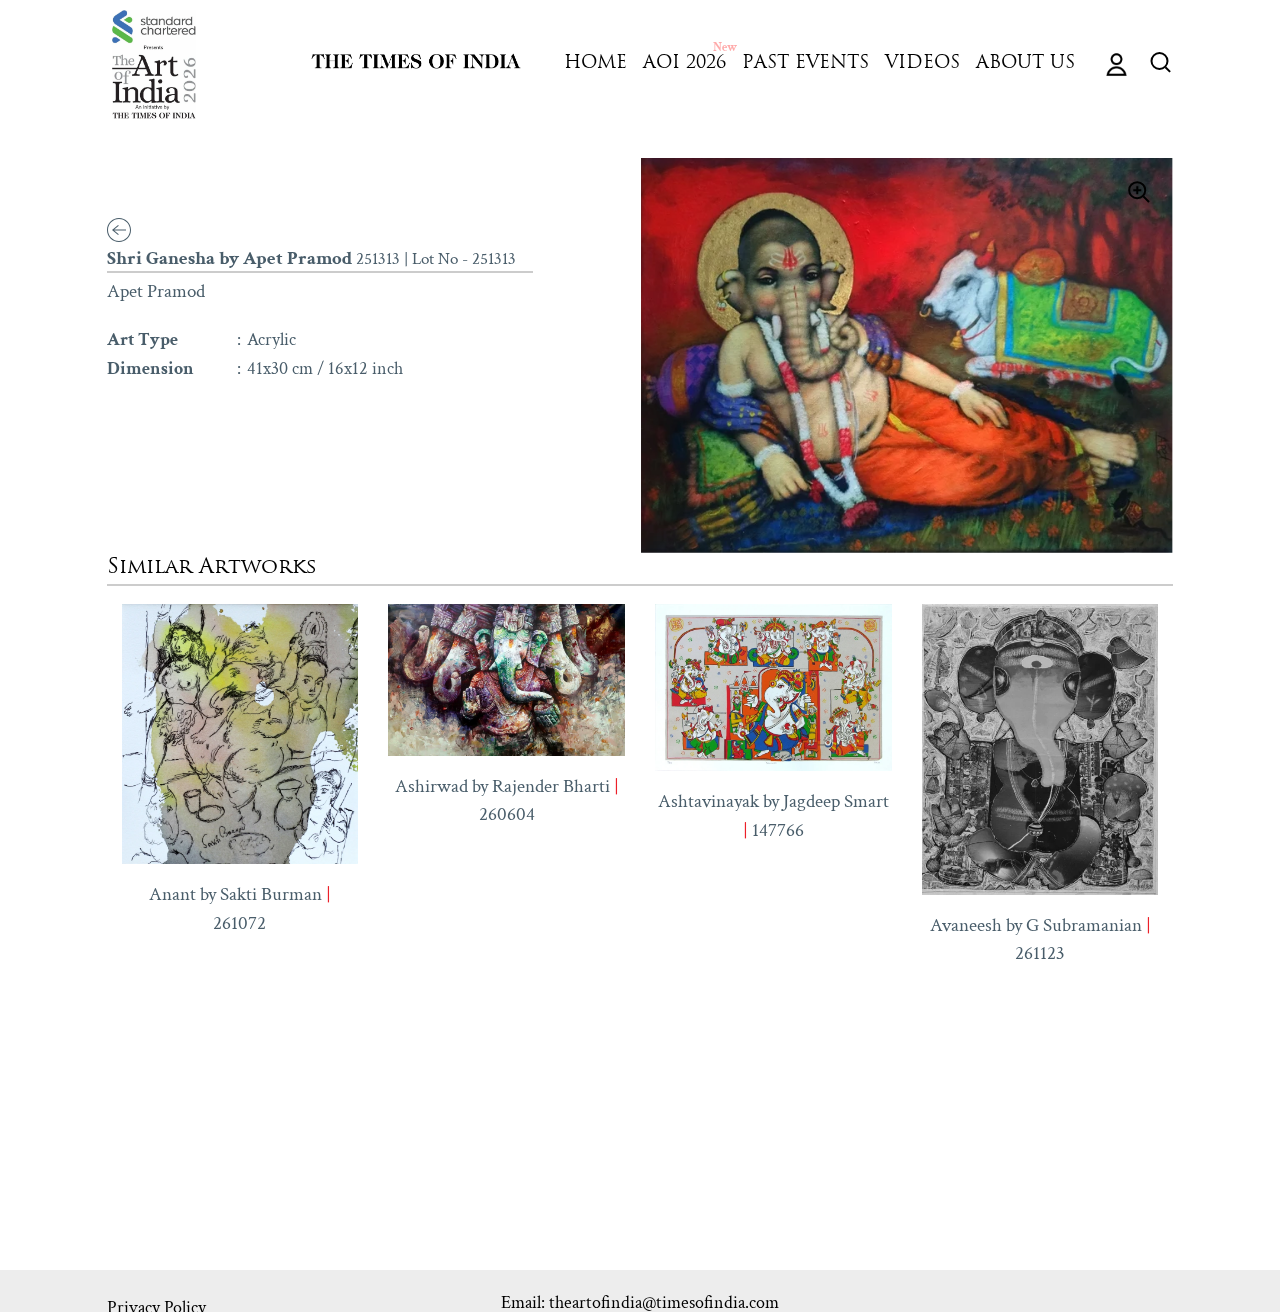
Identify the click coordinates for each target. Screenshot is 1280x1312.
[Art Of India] (154, 64)
